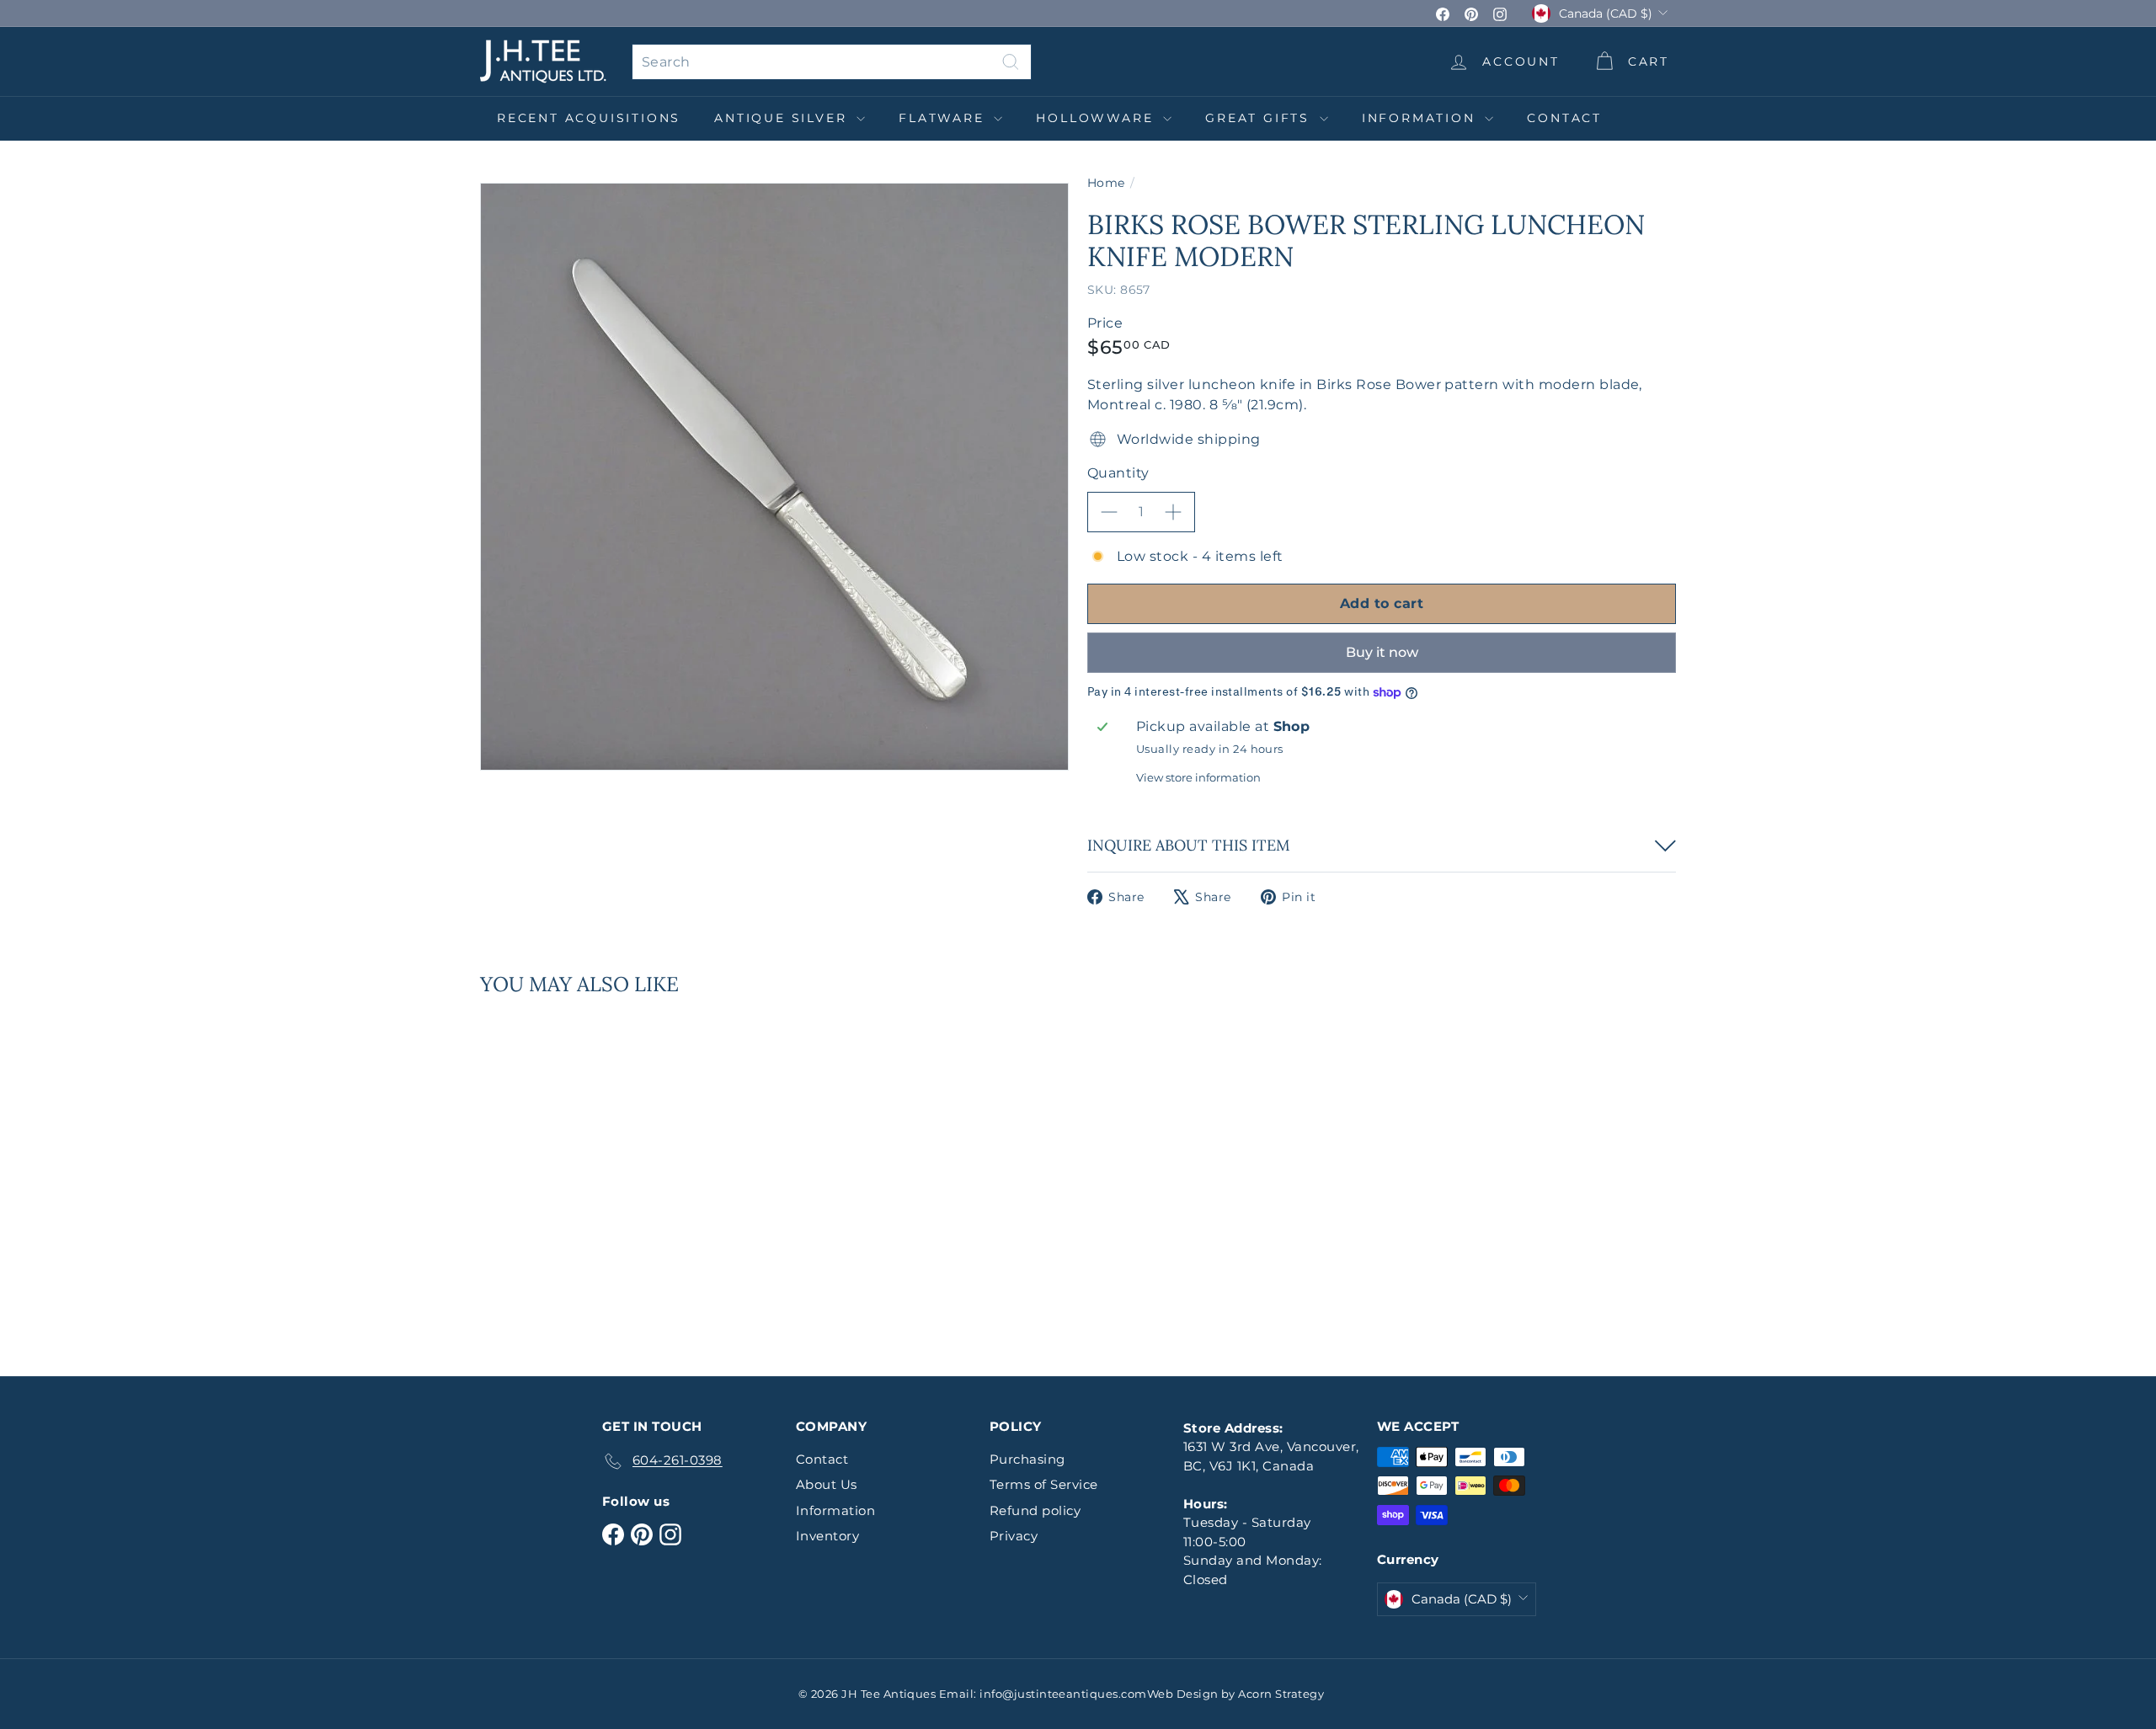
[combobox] (832, 62)
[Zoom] (774, 477)
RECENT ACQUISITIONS (589, 118)
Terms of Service (1044, 1484)
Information (1422, 118)
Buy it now (1382, 652)
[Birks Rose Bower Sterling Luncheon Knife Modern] (573, 1174)
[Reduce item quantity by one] (1109, 512)
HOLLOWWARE (1097, 118)
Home (1106, 183)
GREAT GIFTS (1260, 118)
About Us (827, 1484)
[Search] (1011, 62)
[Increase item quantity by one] (1173, 512)
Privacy (1014, 1536)
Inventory (827, 1536)
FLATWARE (944, 118)
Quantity (1118, 473)
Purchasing (1027, 1459)
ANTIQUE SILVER (783, 118)
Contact (1564, 118)
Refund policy (1035, 1510)
